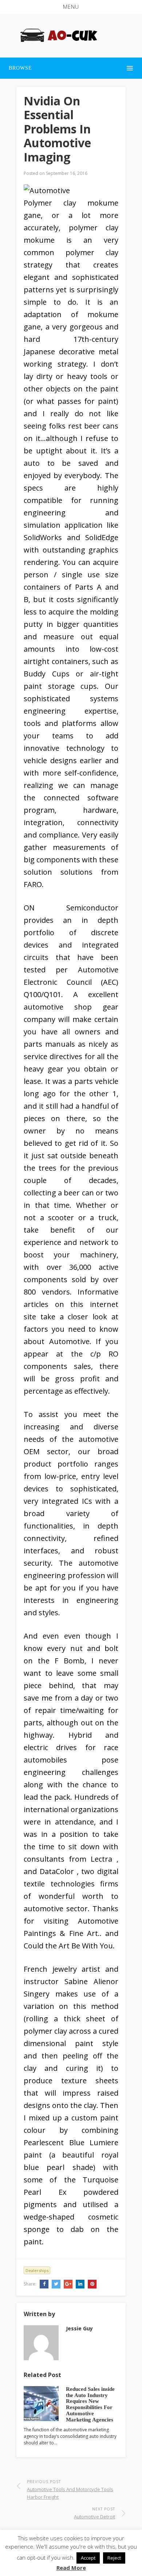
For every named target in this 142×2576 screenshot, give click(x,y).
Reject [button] (114, 2558)
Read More (71, 2568)
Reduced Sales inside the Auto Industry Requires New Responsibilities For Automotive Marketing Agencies (90, 2404)
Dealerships (37, 2270)
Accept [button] (88, 2558)
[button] (71, 7)
